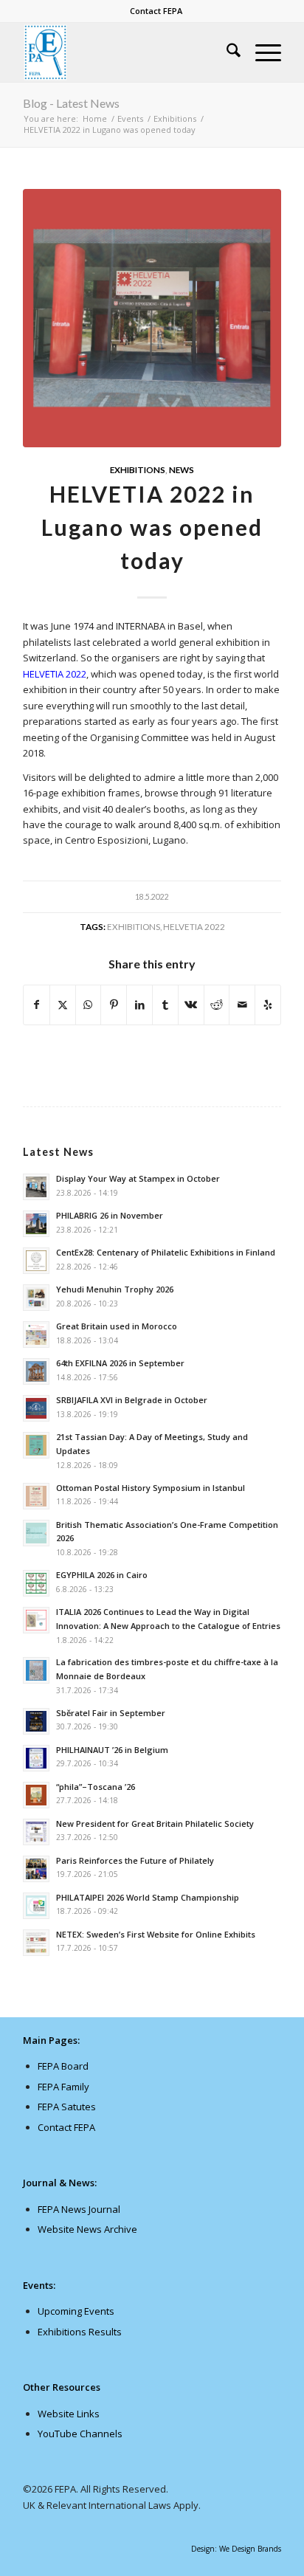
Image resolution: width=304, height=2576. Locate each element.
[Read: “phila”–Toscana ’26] (36, 1795)
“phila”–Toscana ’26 (96, 1787)
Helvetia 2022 (194, 926)
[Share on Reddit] (217, 1005)
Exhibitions (138, 469)
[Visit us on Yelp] (268, 1005)
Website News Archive (87, 2229)
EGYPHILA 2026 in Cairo (102, 1575)
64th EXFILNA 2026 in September (120, 1363)
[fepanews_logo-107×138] (126, 52)
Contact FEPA (156, 11)
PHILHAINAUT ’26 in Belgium (112, 1750)
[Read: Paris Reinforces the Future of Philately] (36, 1869)
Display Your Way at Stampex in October (138, 1178)
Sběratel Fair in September (111, 1713)
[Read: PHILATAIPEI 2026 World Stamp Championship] (36, 1906)
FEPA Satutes (67, 2107)
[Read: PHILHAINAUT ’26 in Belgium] (36, 1758)
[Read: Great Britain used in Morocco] (36, 1335)
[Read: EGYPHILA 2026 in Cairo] (36, 1583)
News (182, 469)
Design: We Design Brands (236, 2549)
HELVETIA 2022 (55, 674)
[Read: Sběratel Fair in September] (36, 1721)
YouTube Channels (80, 2434)
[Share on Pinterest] (114, 1005)
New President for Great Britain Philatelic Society (155, 1823)
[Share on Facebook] (37, 1005)
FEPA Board (63, 2066)
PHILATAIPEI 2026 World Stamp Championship (148, 1897)
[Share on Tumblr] (165, 1005)
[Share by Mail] (242, 1005)
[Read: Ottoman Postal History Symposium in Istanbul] (36, 1496)
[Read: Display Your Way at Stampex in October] (36, 1187)
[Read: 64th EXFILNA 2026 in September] (36, 1371)
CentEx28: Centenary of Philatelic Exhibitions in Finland (166, 1252)
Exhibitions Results (80, 2332)
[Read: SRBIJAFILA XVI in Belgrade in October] (36, 1408)
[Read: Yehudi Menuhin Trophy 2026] (36, 1298)
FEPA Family (63, 2087)
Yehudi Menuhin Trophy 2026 (115, 1289)
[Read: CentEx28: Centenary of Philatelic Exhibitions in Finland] (36, 1261)
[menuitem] (156, 11)
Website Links (69, 2414)
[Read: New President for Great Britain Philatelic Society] (36, 1832)
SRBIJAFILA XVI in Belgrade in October (132, 1400)
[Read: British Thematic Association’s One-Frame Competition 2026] (36, 1533)
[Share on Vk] (191, 1005)
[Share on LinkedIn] (139, 1005)
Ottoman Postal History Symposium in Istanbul (151, 1488)
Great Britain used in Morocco (117, 1326)
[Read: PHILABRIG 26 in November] (36, 1224)
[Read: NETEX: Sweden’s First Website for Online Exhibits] (36, 1943)
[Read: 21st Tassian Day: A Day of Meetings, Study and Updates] (36, 1445)
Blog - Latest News (71, 103)
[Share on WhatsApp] (89, 1005)
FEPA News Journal (79, 2209)
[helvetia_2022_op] (152, 318)
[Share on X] (63, 1005)
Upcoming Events (76, 2311)
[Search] (226, 52)
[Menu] (261, 52)
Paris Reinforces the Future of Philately (135, 1860)
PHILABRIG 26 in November (110, 1215)
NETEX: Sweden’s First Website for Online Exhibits (156, 1934)
